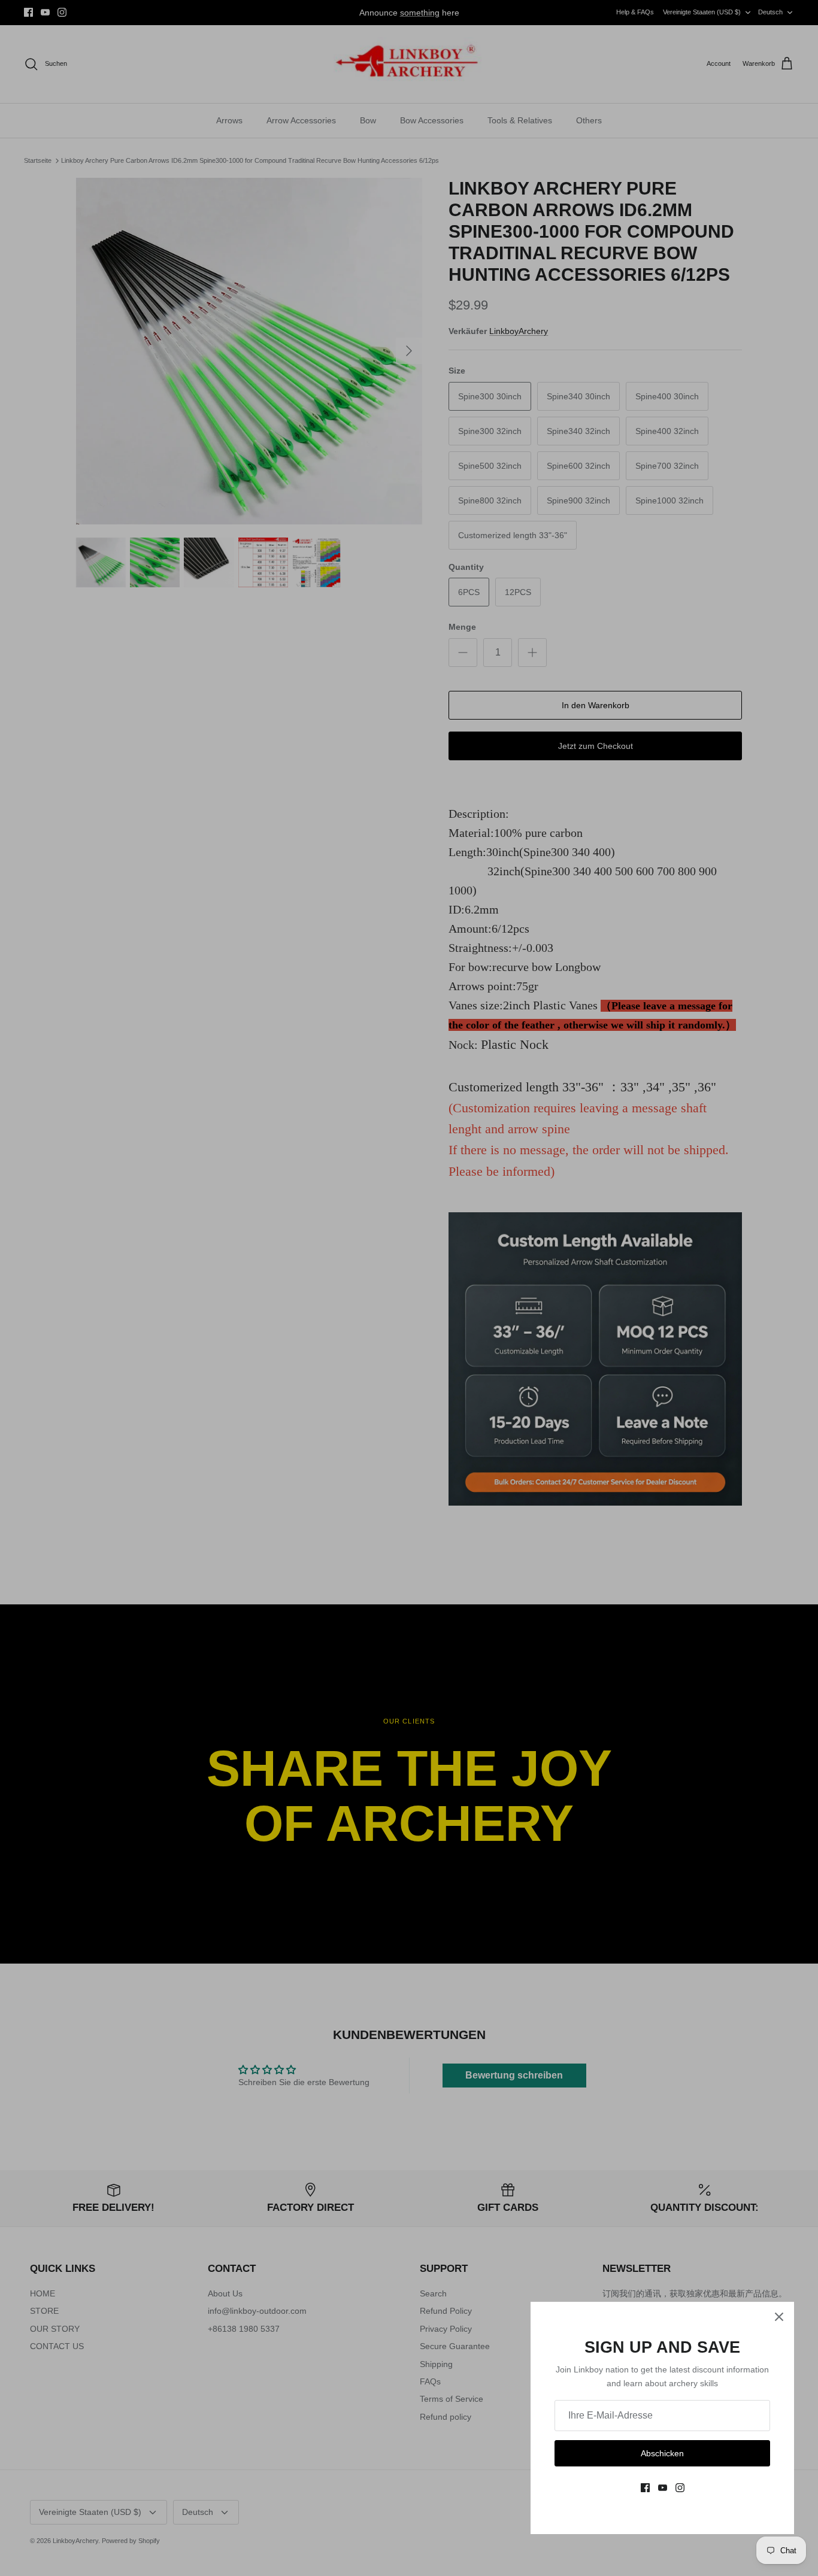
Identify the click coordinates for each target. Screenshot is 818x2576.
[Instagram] (680, 2488)
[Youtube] (663, 2488)
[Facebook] (645, 2488)
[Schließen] (779, 2317)
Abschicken (662, 2453)
